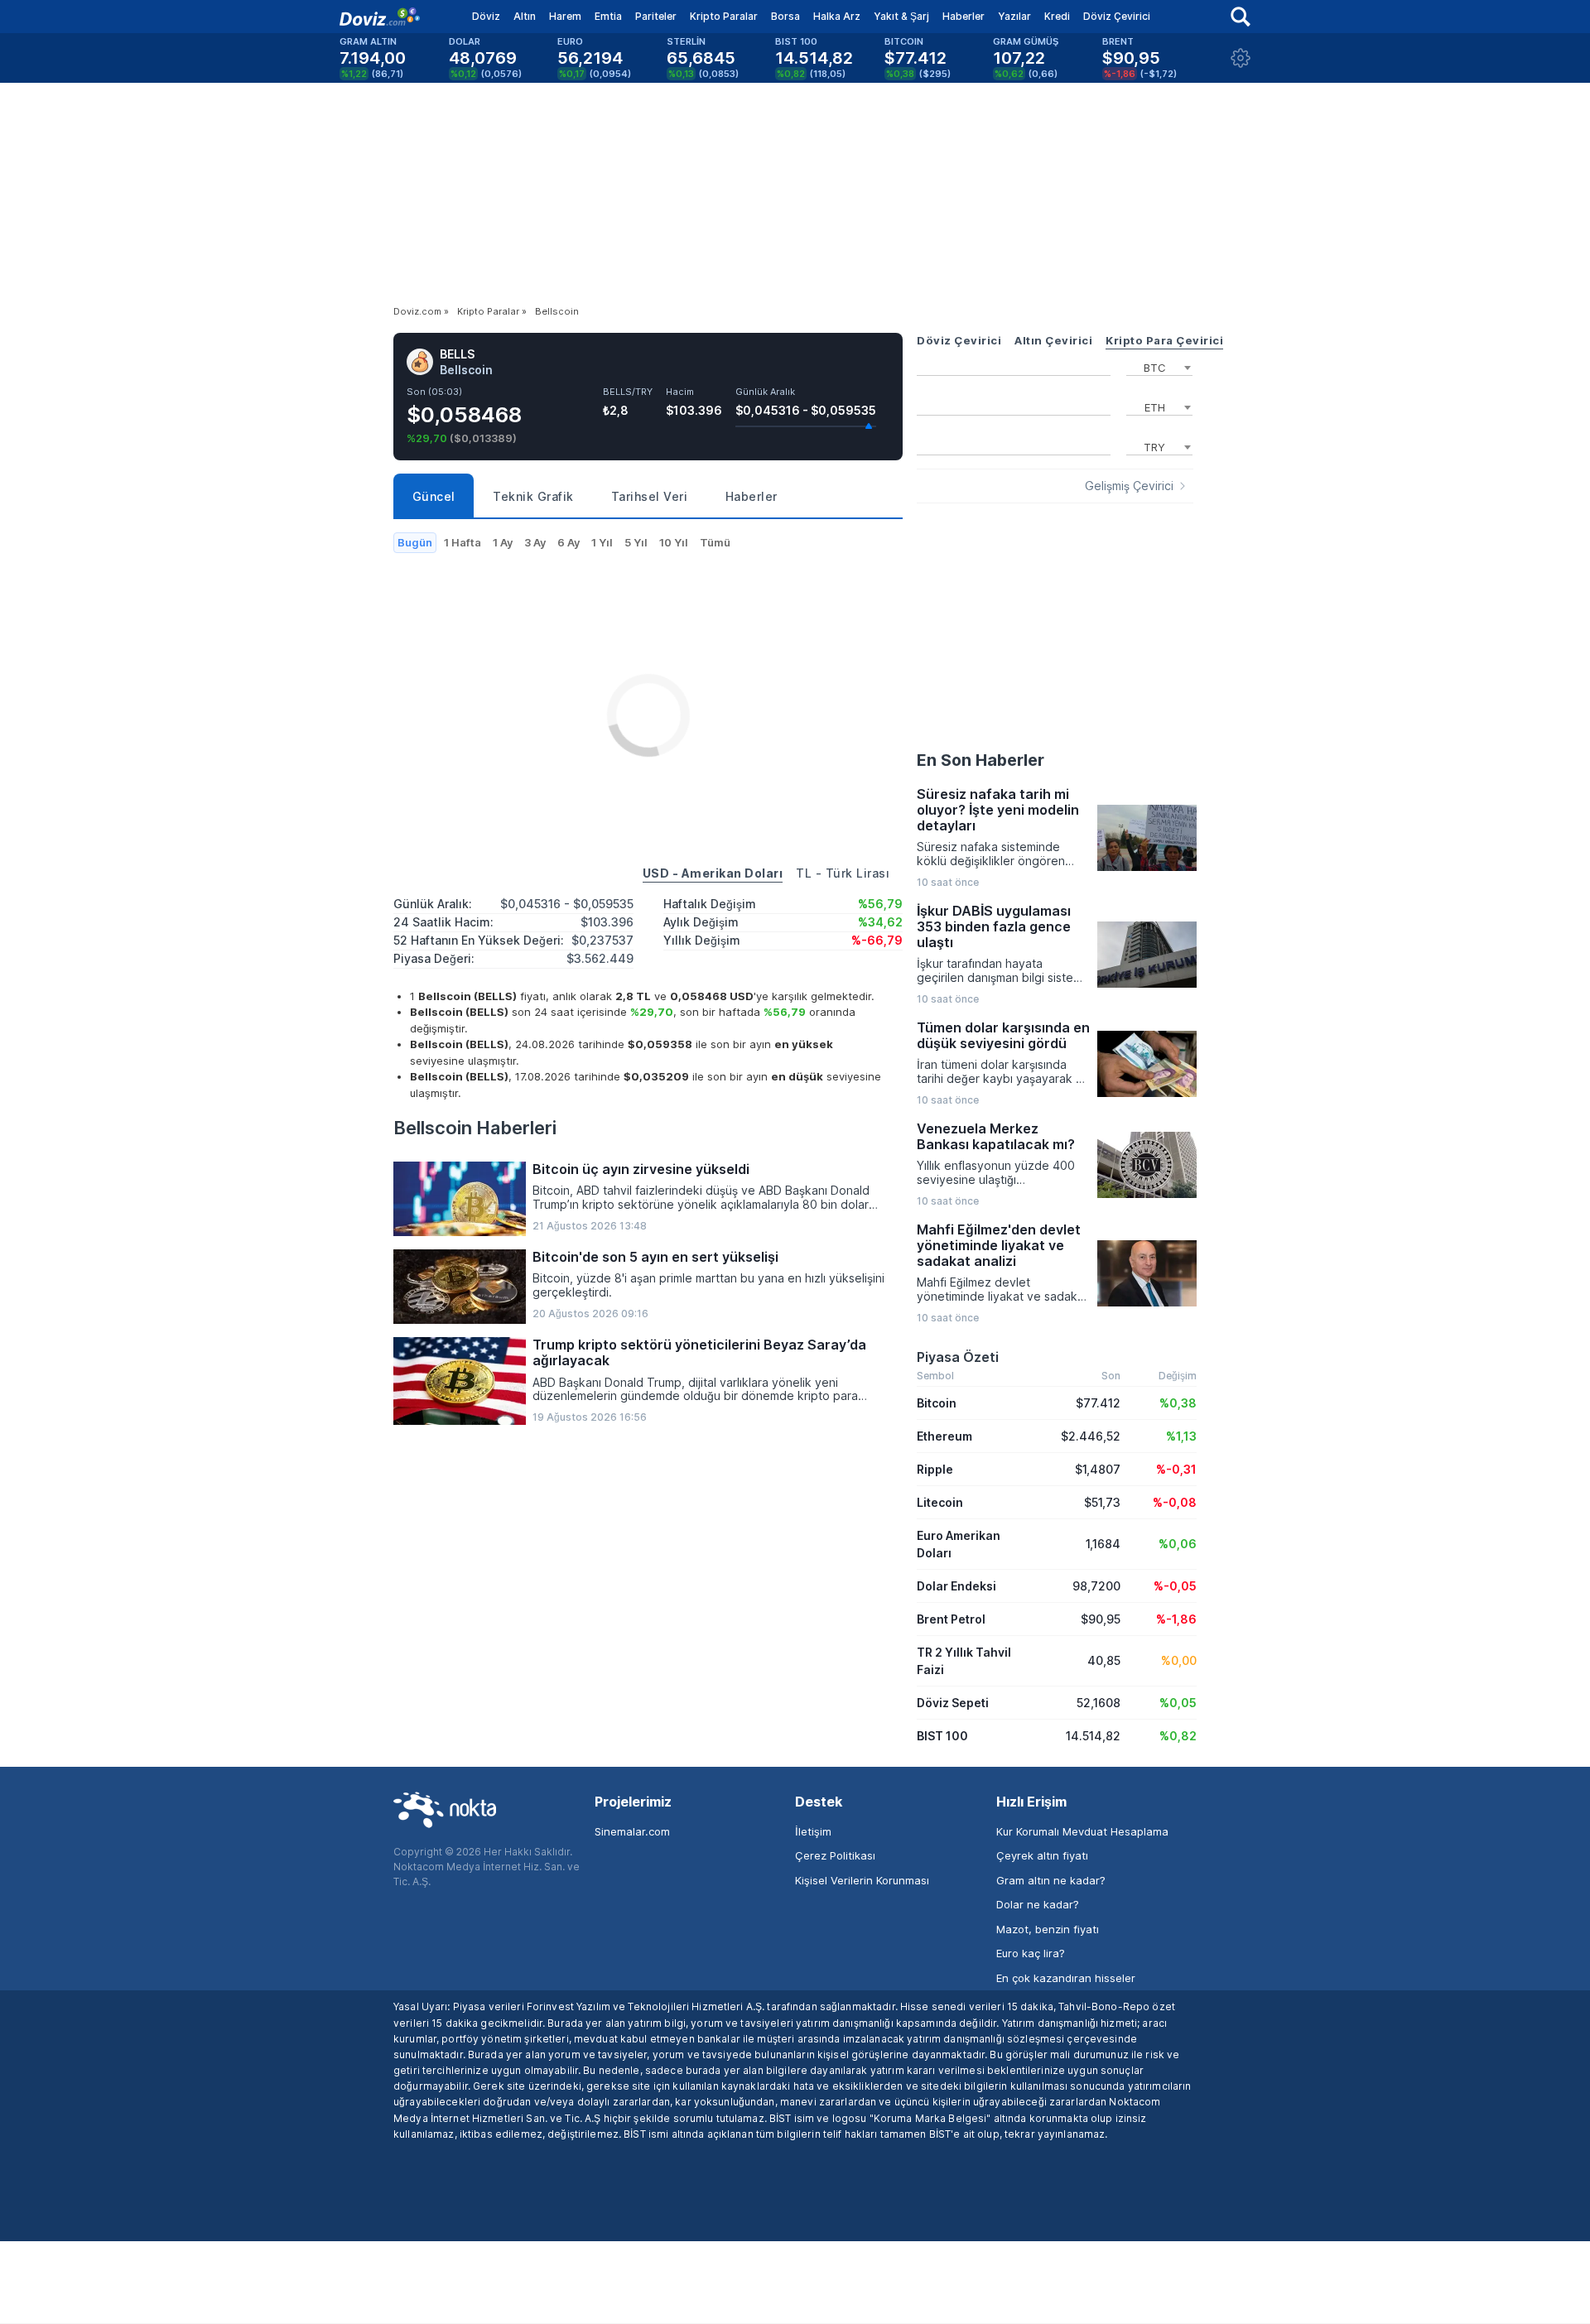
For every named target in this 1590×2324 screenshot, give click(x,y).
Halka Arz (837, 16)
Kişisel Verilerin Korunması (862, 1880)
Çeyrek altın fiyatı (1042, 1855)
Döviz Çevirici (1117, 16)
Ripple (935, 1469)
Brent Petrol (951, 1619)
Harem (565, 16)
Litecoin (940, 1502)
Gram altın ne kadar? (1051, 1880)
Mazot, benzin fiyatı (1048, 1929)
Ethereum (944, 1436)
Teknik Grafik (533, 496)
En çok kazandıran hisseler (1066, 1978)
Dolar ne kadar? (1038, 1904)
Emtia (608, 16)
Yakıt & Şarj (901, 16)
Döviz (486, 16)
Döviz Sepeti (953, 1703)
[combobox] (1159, 366)
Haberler (964, 16)
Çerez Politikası (835, 1855)
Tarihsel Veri (650, 496)
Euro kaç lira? (1031, 1953)
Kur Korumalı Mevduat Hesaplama (1082, 1831)
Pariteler (656, 16)
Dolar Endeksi (956, 1586)
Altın (525, 16)
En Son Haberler (980, 760)
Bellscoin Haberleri (475, 1128)
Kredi (1057, 16)
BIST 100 (942, 1736)
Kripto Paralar (724, 16)
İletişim (813, 1831)
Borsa (785, 16)
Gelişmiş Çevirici (1129, 486)
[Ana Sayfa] (380, 17)
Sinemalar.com (632, 1831)
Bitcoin (937, 1403)
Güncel (434, 496)
